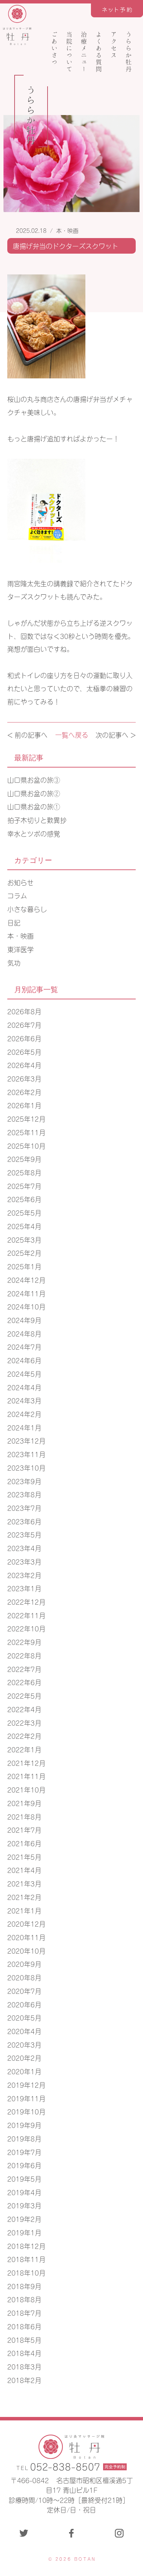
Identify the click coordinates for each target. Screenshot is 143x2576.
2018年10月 (26, 2272)
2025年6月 (24, 1199)
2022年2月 (24, 1736)
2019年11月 (26, 2098)
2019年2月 (24, 2219)
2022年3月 (24, 1722)
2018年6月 (24, 2326)
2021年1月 (24, 1910)
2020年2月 (24, 2057)
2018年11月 (26, 2259)
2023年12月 (26, 1440)
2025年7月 (24, 1186)
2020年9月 (24, 1964)
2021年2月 (24, 1897)
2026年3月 (24, 1078)
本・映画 (67, 230)
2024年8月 (24, 1333)
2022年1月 (24, 1749)
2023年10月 (26, 1467)
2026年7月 (24, 1024)
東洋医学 (20, 949)
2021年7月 (24, 1829)
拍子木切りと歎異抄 (37, 820)
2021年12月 (26, 1763)
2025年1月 (24, 1266)
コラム (17, 895)
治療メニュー (84, 52)
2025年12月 (26, 1118)
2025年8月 (24, 1172)
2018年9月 (24, 2286)
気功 (14, 962)
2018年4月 (24, 2353)
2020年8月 (24, 1977)
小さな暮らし (27, 909)
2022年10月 (26, 1628)
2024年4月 (24, 1387)
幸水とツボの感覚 (34, 833)
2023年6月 (24, 1521)
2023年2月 (24, 1575)
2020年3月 (24, 2044)
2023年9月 (24, 1481)
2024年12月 (26, 1280)
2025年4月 (24, 1226)
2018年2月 (24, 2380)
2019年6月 (24, 2165)
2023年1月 (24, 1588)
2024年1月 (24, 1427)
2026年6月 (24, 1038)
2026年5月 (24, 1052)
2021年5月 (24, 1856)
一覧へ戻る (72, 734)
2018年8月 (24, 2299)
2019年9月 (24, 2125)
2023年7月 (24, 1508)
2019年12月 (26, 2084)
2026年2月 (24, 1092)
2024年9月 (24, 1320)
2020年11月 (26, 1937)
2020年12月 (26, 1923)
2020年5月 (24, 2017)
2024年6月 (24, 1360)
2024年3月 (24, 1400)
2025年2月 (24, 1252)
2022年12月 (26, 1601)
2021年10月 (26, 1789)
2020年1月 (24, 2071)
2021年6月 (24, 1843)
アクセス (114, 45)
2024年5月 (24, 1373)
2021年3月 (24, 1883)
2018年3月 (24, 2366)
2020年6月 (24, 2004)
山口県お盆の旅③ (34, 779)
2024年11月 (26, 1293)
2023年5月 (24, 1534)
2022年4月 (24, 1709)
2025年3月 (24, 1239)
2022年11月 (26, 1615)
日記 (14, 922)
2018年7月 (24, 2312)
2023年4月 (24, 1548)
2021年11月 (26, 1776)
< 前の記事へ (27, 734)
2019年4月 (24, 2192)
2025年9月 (24, 1159)
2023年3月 (24, 1561)
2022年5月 (24, 1695)
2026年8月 (24, 1011)
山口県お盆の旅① (34, 806)
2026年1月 (24, 1105)
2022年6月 (24, 1682)
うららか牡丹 (129, 52)
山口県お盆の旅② (34, 793)
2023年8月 (24, 1494)
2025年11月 (26, 1132)
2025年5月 (24, 1212)
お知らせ (20, 882)
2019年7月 (24, 2152)
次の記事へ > (116, 734)
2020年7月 (24, 1991)
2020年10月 (26, 1950)
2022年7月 (24, 1669)
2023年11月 (26, 1454)
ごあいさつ (54, 48)
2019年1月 (24, 2232)
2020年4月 (24, 2031)
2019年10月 (26, 2111)
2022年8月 (24, 1655)
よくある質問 (99, 52)
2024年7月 (24, 1346)
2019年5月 (24, 2178)
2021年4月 (24, 1870)
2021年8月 (24, 1816)
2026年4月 (24, 1065)
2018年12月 (26, 2246)
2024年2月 (24, 1414)
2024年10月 (26, 1306)
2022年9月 (24, 1642)
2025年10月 (26, 1145)
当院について (69, 52)
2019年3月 (24, 2205)
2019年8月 (24, 2138)
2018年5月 (24, 2340)
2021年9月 (24, 1803)
